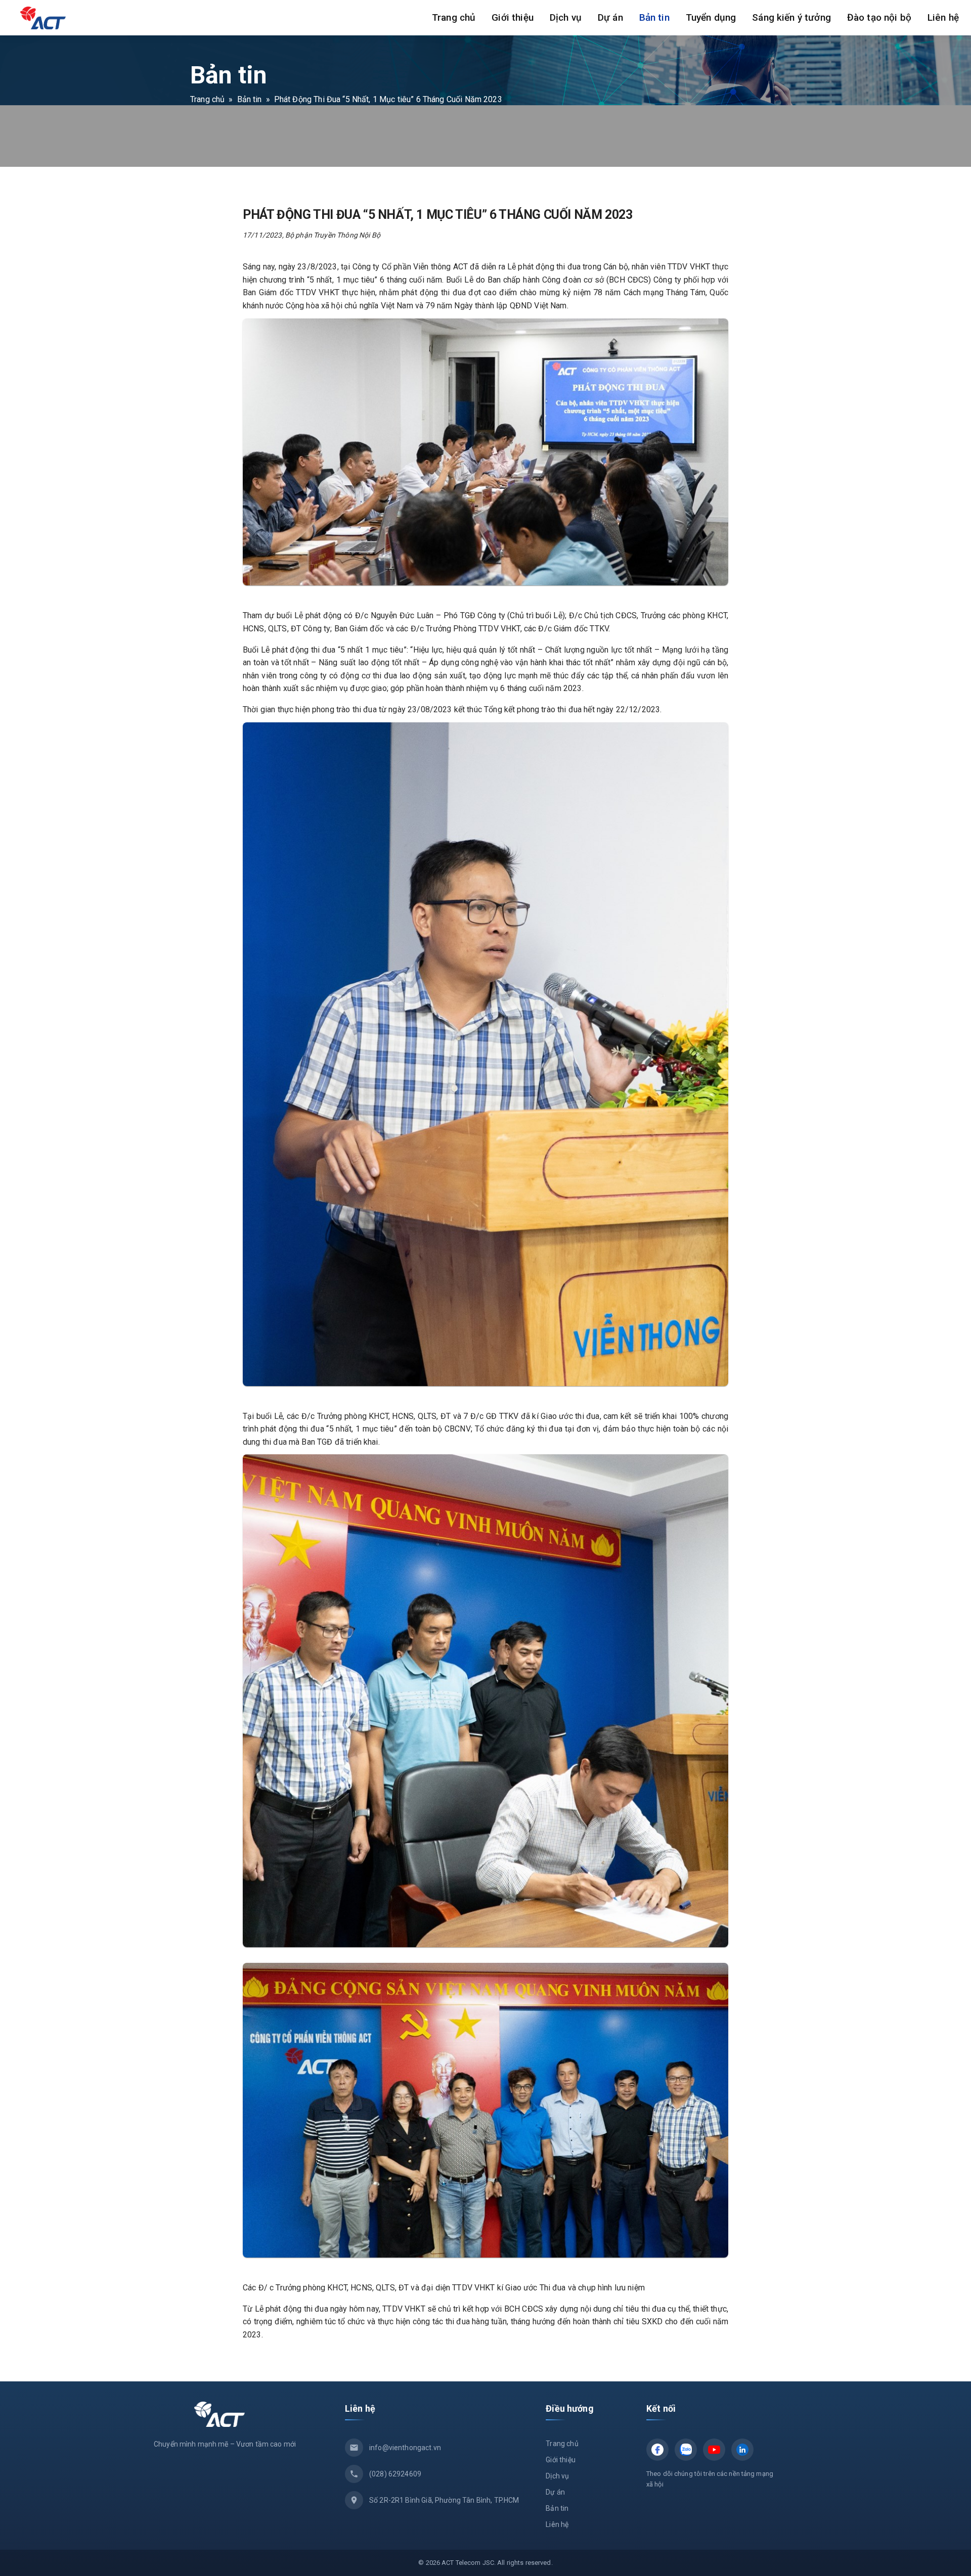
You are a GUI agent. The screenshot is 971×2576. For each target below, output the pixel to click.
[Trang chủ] (39, 18)
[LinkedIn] (742, 2450)
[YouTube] (714, 2450)
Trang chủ (207, 99)
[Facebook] (657, 2450)
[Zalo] (686, 2450)
